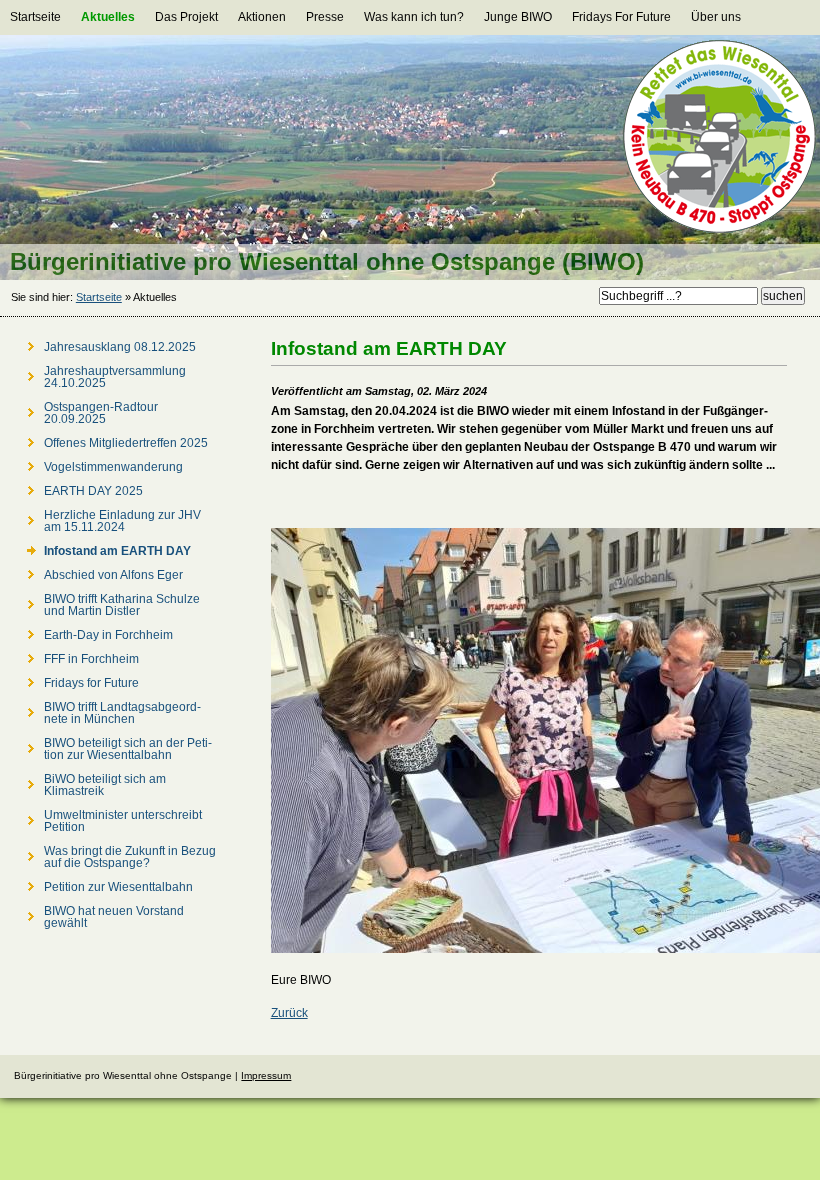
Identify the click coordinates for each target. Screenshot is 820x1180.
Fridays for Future (91, 683)
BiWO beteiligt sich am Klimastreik (105, 785)
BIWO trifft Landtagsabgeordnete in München (122, 713)
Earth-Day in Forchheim (108, 635)
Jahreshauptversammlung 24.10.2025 (115, 377)
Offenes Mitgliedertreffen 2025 (126, 443)
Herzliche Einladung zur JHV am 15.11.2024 (122, 521)
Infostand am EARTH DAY (117, 551)
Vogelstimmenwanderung (113, 467)
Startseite (99, 297)
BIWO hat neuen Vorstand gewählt (114, 917)
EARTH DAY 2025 (93, 491)
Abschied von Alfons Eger (113, 575)
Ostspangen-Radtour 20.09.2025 (101, 413)
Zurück (289, 1013)
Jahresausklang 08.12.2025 (120, 347)
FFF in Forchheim (91, 659)
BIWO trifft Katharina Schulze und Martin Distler (122, 605)
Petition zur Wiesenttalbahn (118, 887)
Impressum (266, 1075)
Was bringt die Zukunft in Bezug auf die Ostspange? (130, 857)
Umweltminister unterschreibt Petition (123, 821)
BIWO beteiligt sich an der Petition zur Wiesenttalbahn (128, 749)
